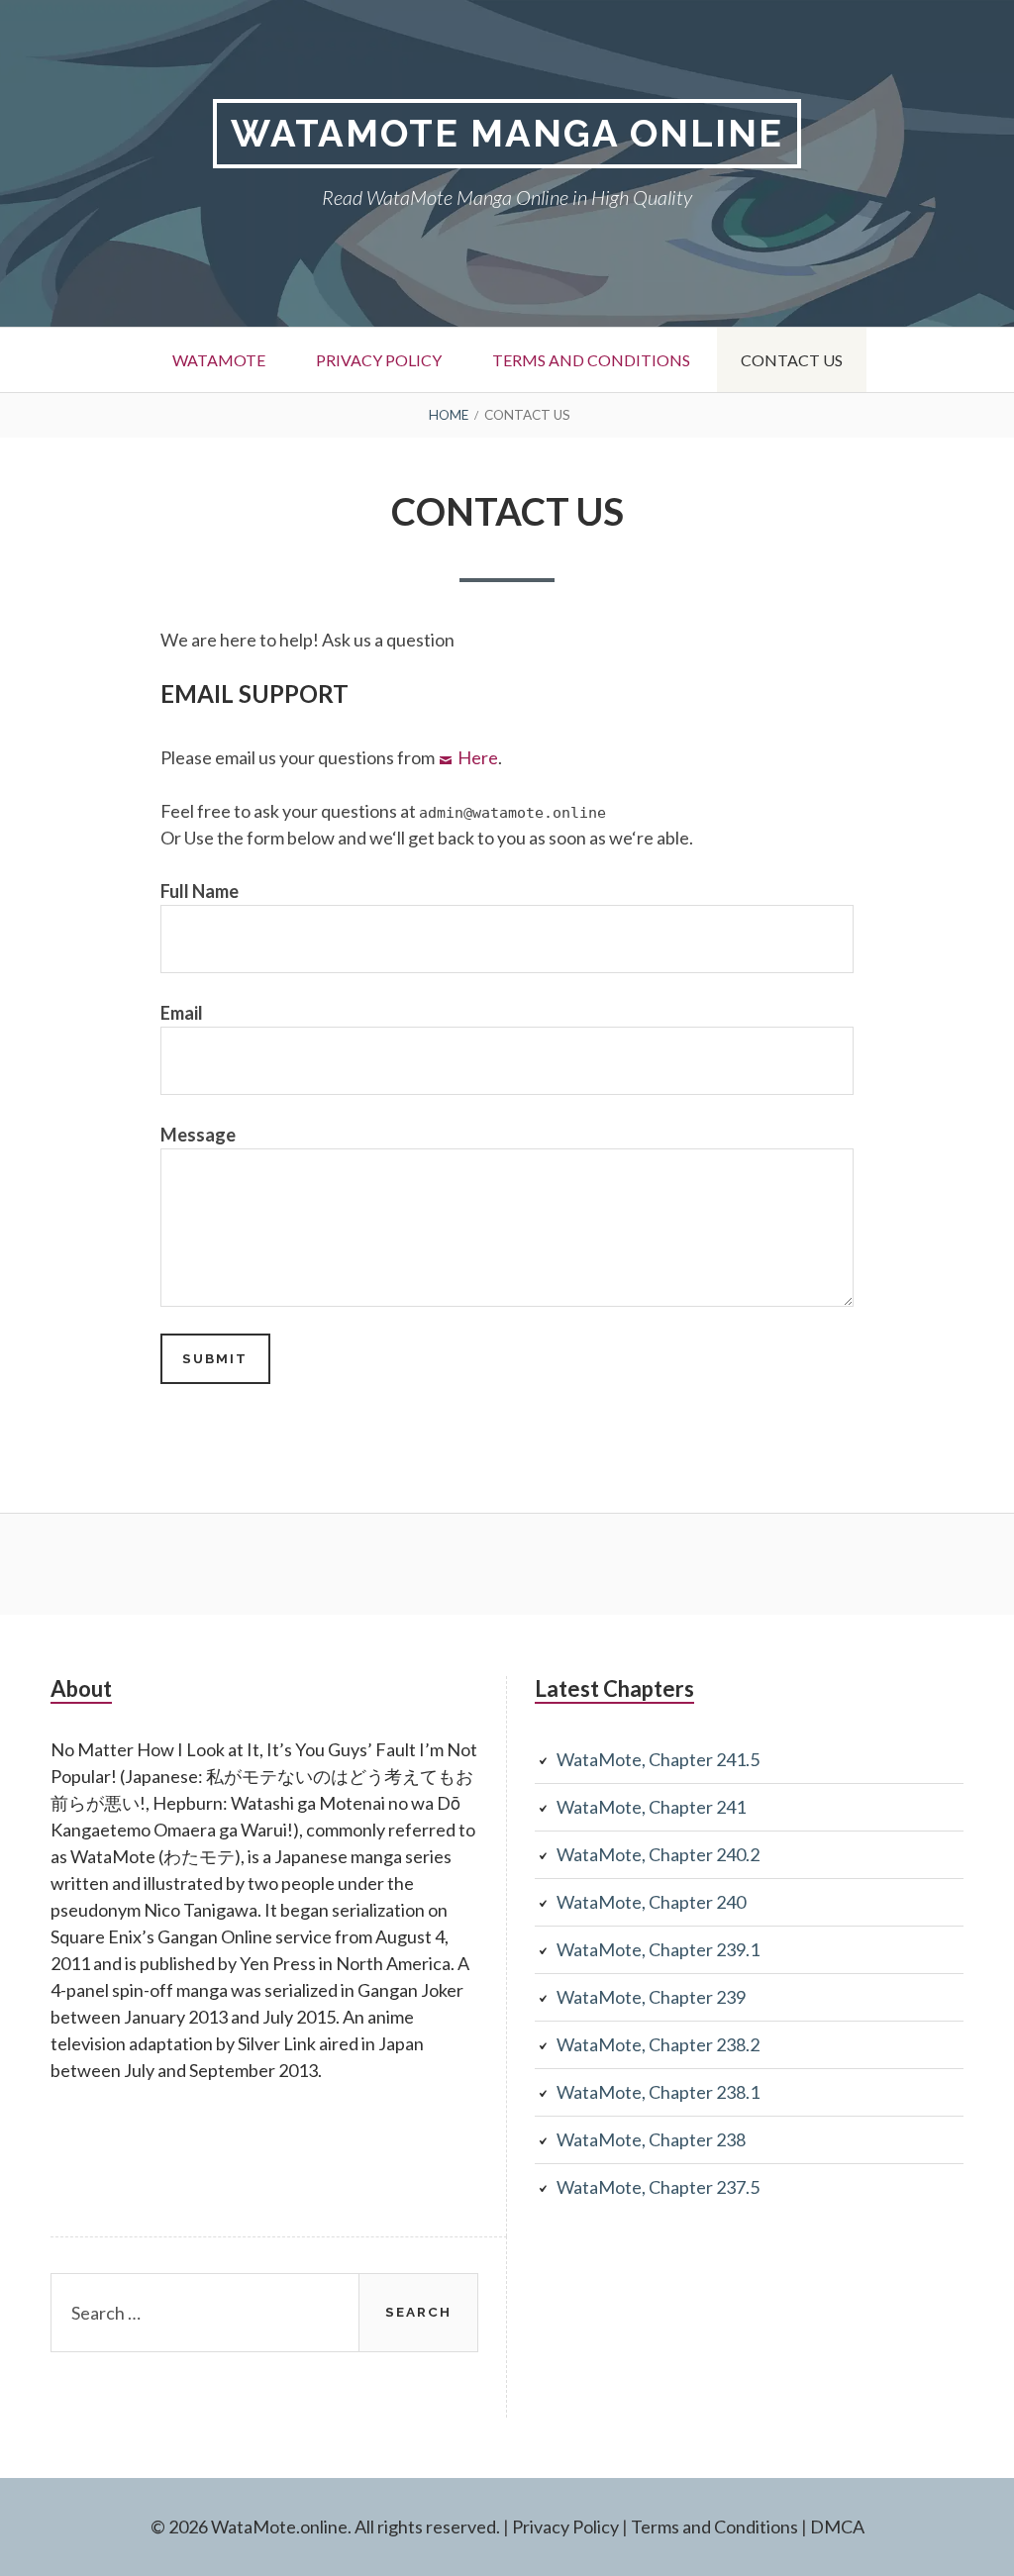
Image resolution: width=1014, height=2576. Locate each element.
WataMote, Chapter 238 (651, 2139)
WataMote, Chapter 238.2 (658, 2044)
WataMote (219, 360)
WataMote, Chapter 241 (651, 1807)
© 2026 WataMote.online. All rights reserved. (325, 2526)
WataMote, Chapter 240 (651, 1902)
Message (198, 1135)
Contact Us (792, 360)
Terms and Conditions (591, 360)
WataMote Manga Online (507, 133)
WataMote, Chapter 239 (651, 1997)
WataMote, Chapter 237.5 (658, 2187)
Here (478, 757)
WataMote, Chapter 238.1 (658, 2092)
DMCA (837, 2526)
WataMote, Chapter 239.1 (658, 1949)
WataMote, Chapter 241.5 (658, 1759)
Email (182, 1013)
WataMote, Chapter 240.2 (658, 1854)
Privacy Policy (379, 360)
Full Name (200, 891)
